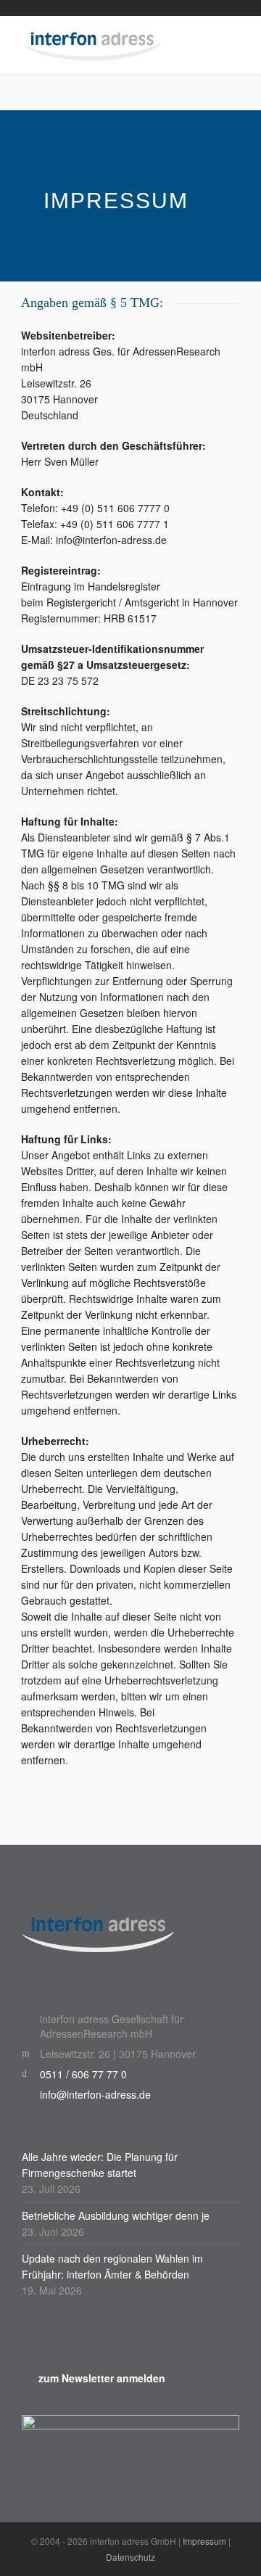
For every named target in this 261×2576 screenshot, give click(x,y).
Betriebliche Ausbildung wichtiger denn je (116, 2215)
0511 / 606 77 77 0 (83, 2074)
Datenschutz (130, 2557)
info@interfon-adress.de (95, 2094)
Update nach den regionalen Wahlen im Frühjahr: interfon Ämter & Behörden (112, 2266)
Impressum (204, 2541)
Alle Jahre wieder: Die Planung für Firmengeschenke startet (100, 2165)
